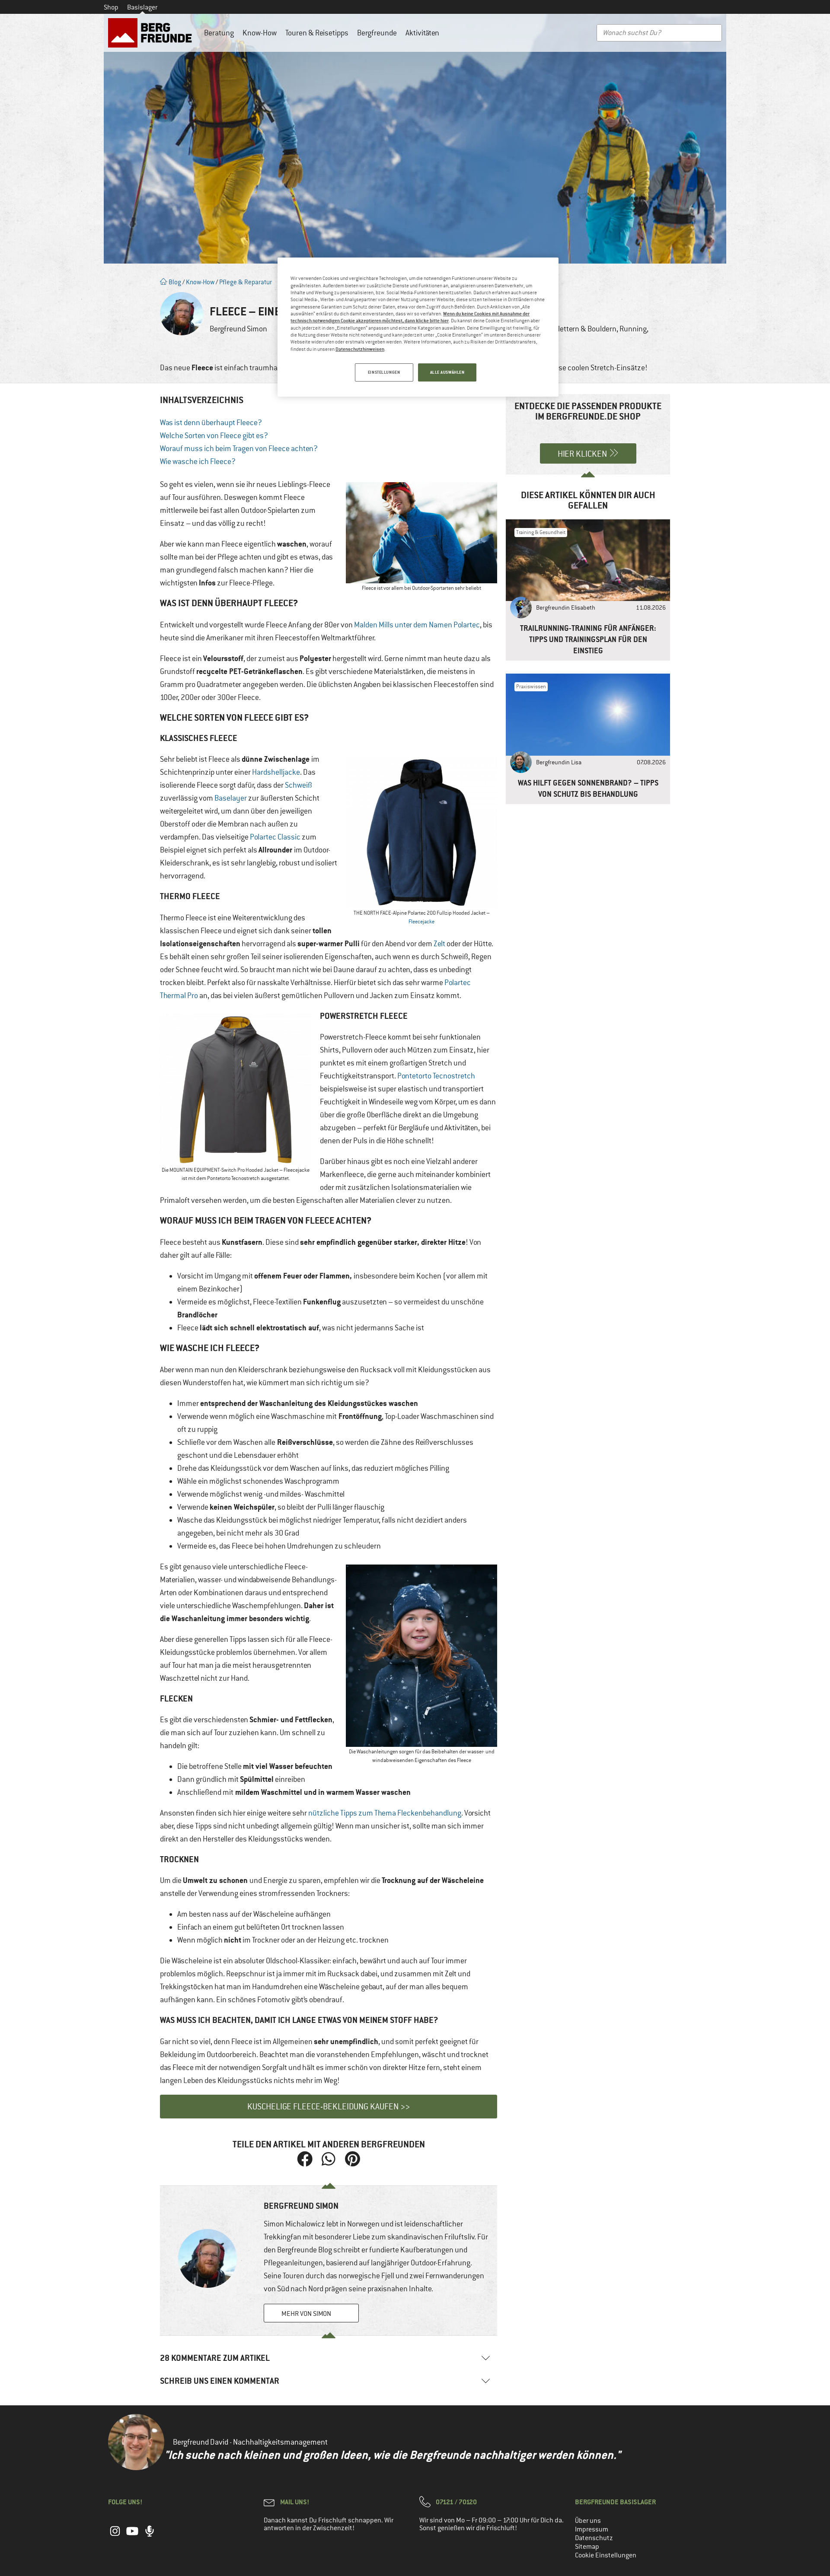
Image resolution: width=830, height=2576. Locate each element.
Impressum (592, 2529)
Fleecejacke (421, 922)
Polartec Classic (275, 837)
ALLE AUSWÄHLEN (447, 372)
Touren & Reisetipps (317, 33)
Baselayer (231, 798)
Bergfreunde (377, 33)
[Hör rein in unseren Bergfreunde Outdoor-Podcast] (150, 2535)
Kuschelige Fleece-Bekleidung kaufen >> (329, 2107)
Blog (174, 282)
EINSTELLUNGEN (384, 372)
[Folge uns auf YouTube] (132, 2535)
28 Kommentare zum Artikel (215, 2358)
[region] (418, 327)
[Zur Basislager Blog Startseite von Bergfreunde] (152, 33)
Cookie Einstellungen (606, 2555)
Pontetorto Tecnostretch (436, 1076)
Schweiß (298, 785)
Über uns (588, 2521)
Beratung (219, 33)
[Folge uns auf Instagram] (115, 2535)
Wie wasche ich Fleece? (198, 461)
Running (633, 329)
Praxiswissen (531, 687)
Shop (111, 7)
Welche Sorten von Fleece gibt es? (214, 436)
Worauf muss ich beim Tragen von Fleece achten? (239, 448)
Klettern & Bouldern (585, 329)
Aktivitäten (422, 33)
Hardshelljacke (276, 772)
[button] (305, 2159)
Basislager (142, 7)
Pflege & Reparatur (246, 282)
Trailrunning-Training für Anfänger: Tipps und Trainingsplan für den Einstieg (588, 639)
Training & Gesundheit (541, 532)
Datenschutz (594, 2538)
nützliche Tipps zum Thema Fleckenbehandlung (385, 1813)
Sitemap (587, 2547)
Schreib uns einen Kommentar (220, 2381)
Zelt (439, 944)
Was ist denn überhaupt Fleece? (211, 423)
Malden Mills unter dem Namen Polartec (417, 625)
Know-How (260, 33)
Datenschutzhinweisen (360, 349)
